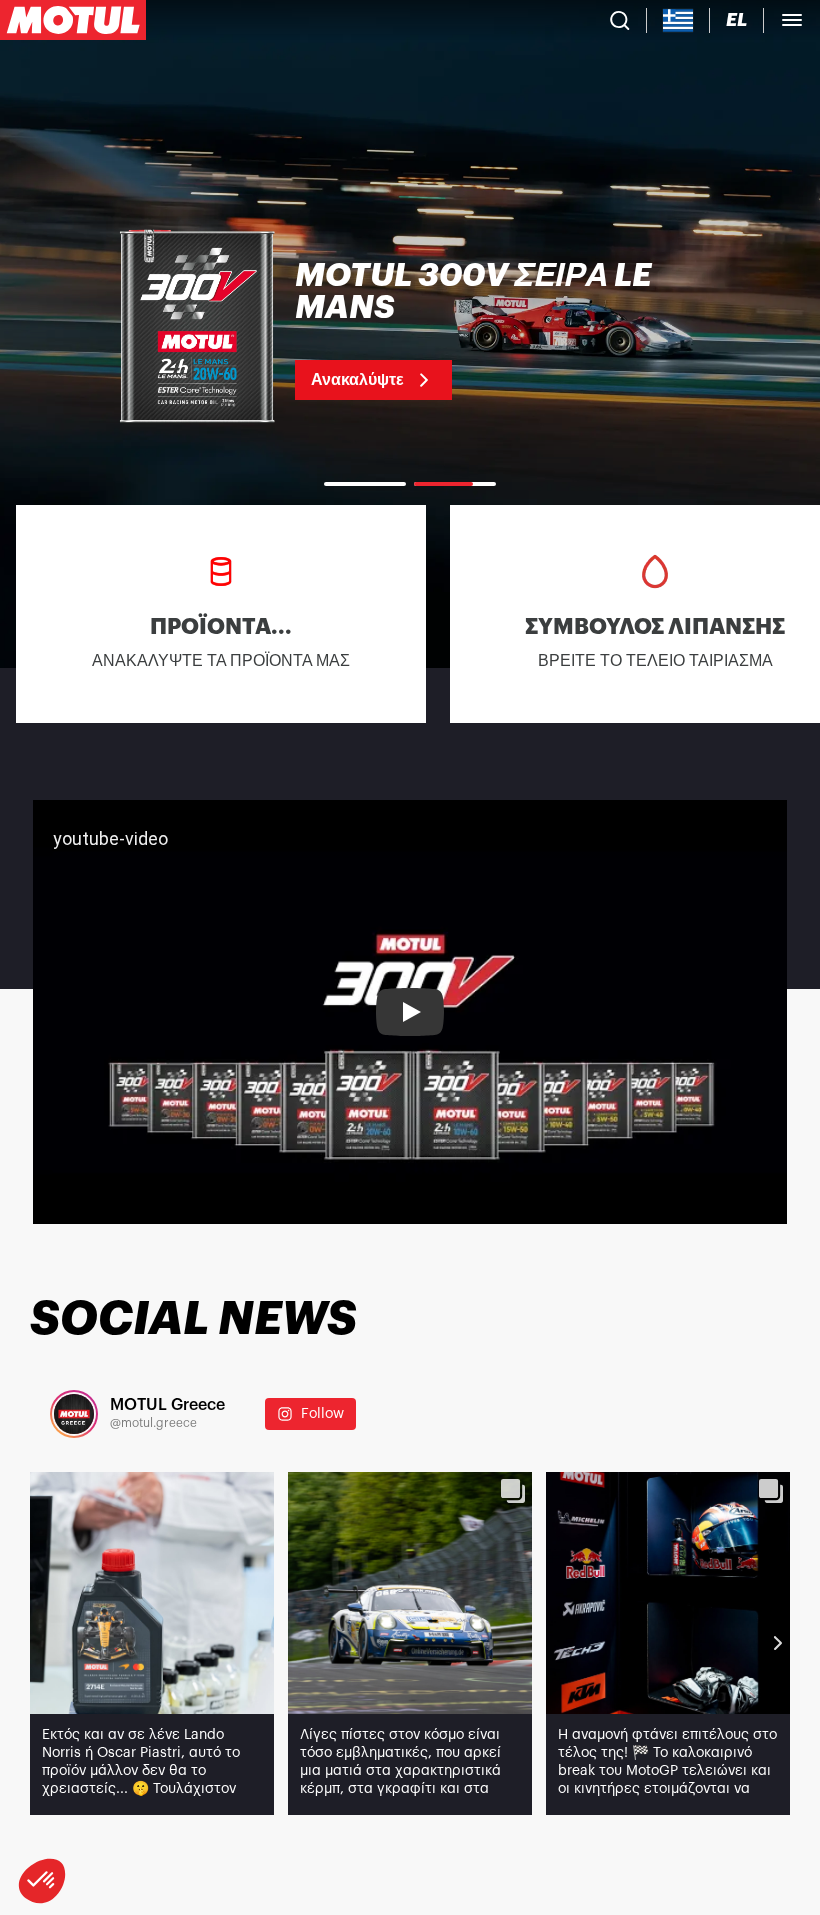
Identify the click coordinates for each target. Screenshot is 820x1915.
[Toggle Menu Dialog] (792, 20)
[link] (410, 330)
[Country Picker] (678, 20)
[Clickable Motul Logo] (73, 20)
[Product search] (620, 20)
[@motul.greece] (74, 1414)
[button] (42, 1881)
